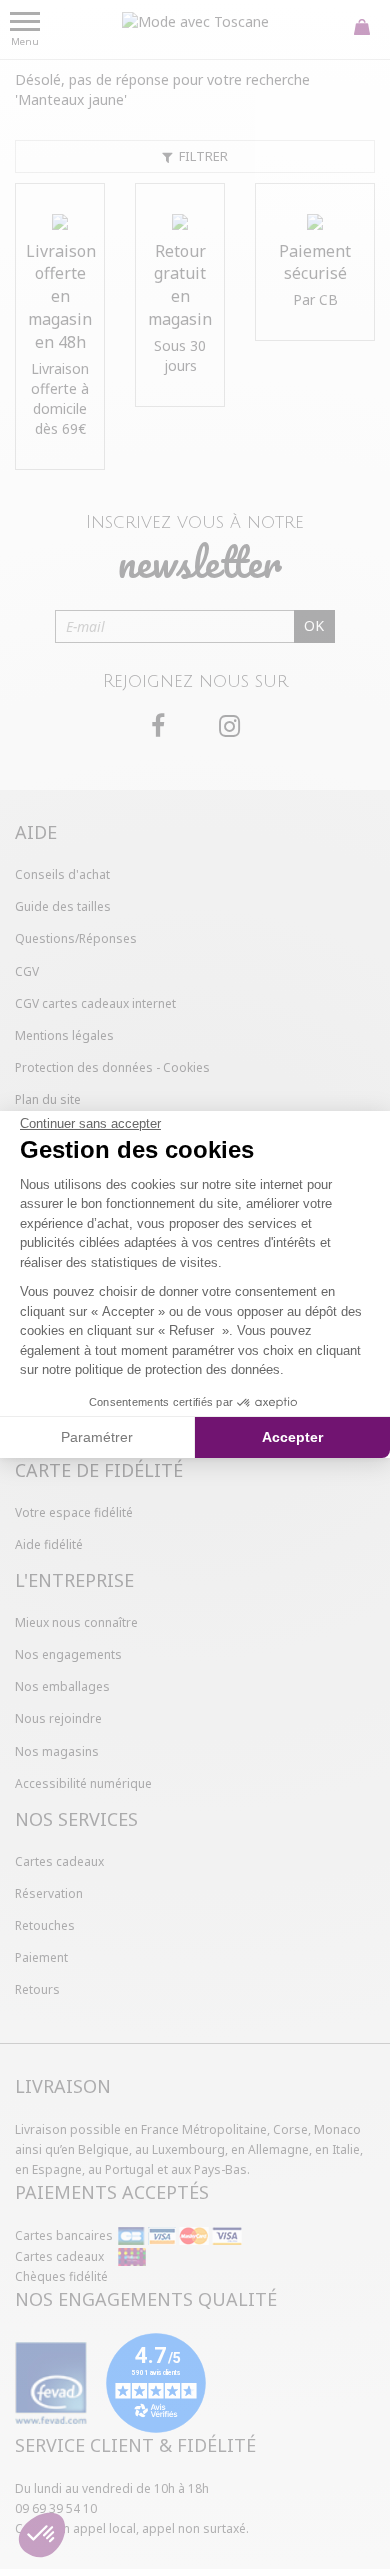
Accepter (292, 1437)
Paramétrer (97, 1437)
